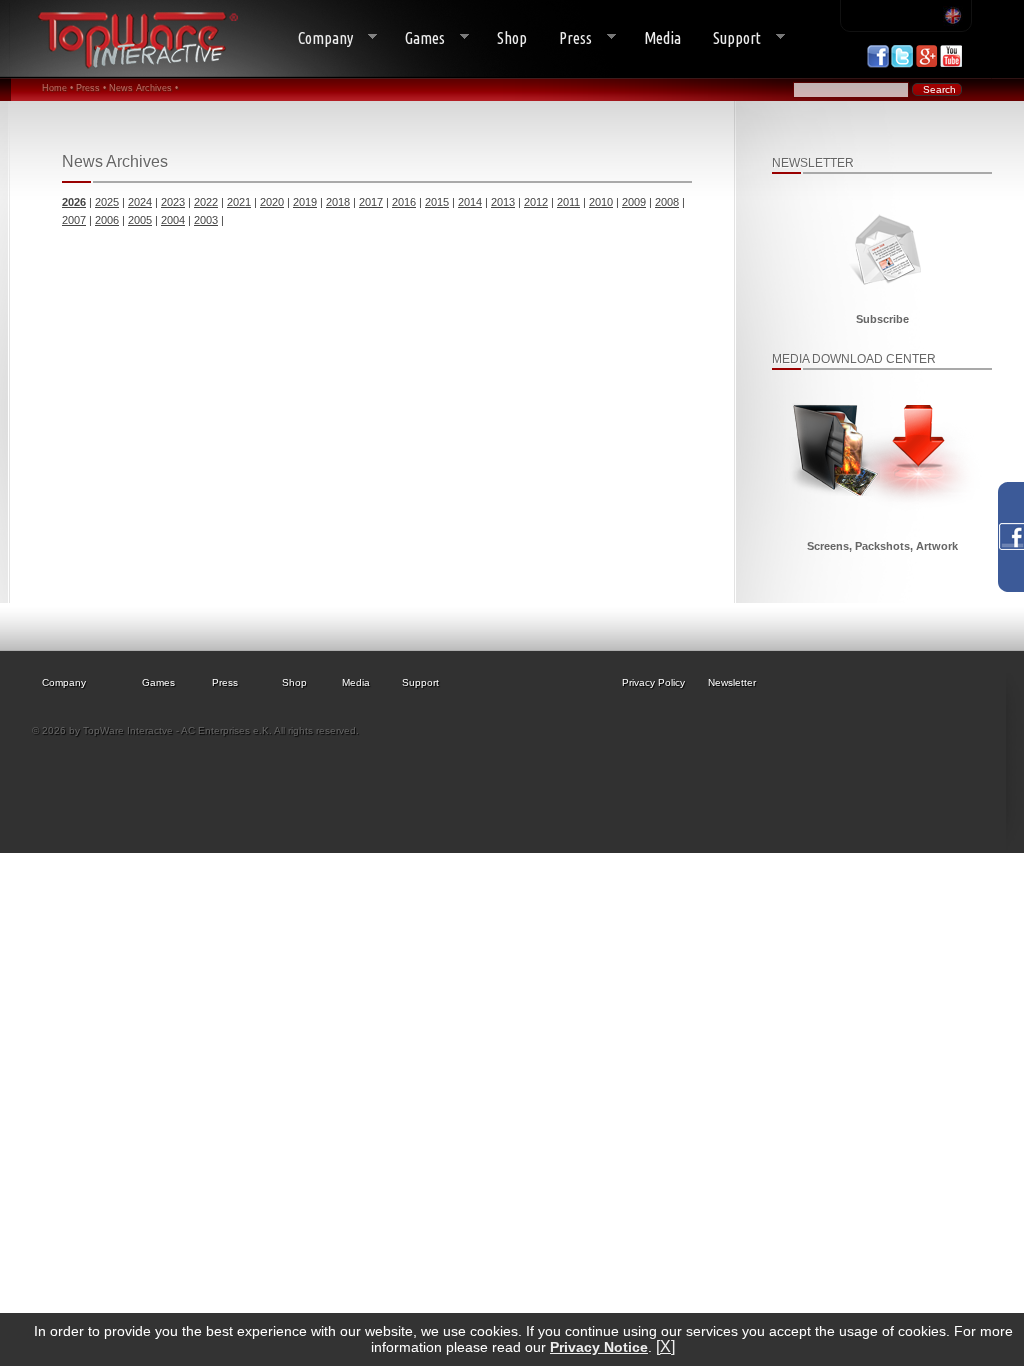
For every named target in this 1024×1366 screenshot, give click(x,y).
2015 (437, 202)
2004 (173, 220)
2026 (74, 202)
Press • (91, 88)
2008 (667, 202)
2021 (239, 202)
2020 (272, 202)
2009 (634, 202)
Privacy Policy (653, 682)
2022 (206, 202)
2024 (140, 202)
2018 (338, 202)
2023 (173, 202)
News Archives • (143, 88)
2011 (568, 202)
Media (662, 38)
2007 (74, 220)
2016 (404, 202)
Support (729, 38)
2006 (107, 220)
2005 (140, 220)
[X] (665, 1346)
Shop (512, 38)
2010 (601, 202)
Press (567, 38)
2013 (503, 202)
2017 (371, 202)
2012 (536, 202)
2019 (305, 202)
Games (417, 38)
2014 (470, 202)
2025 (107, 202)
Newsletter (732, 682)
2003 (206, 220)
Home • (57, 88)
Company (317, 38)
